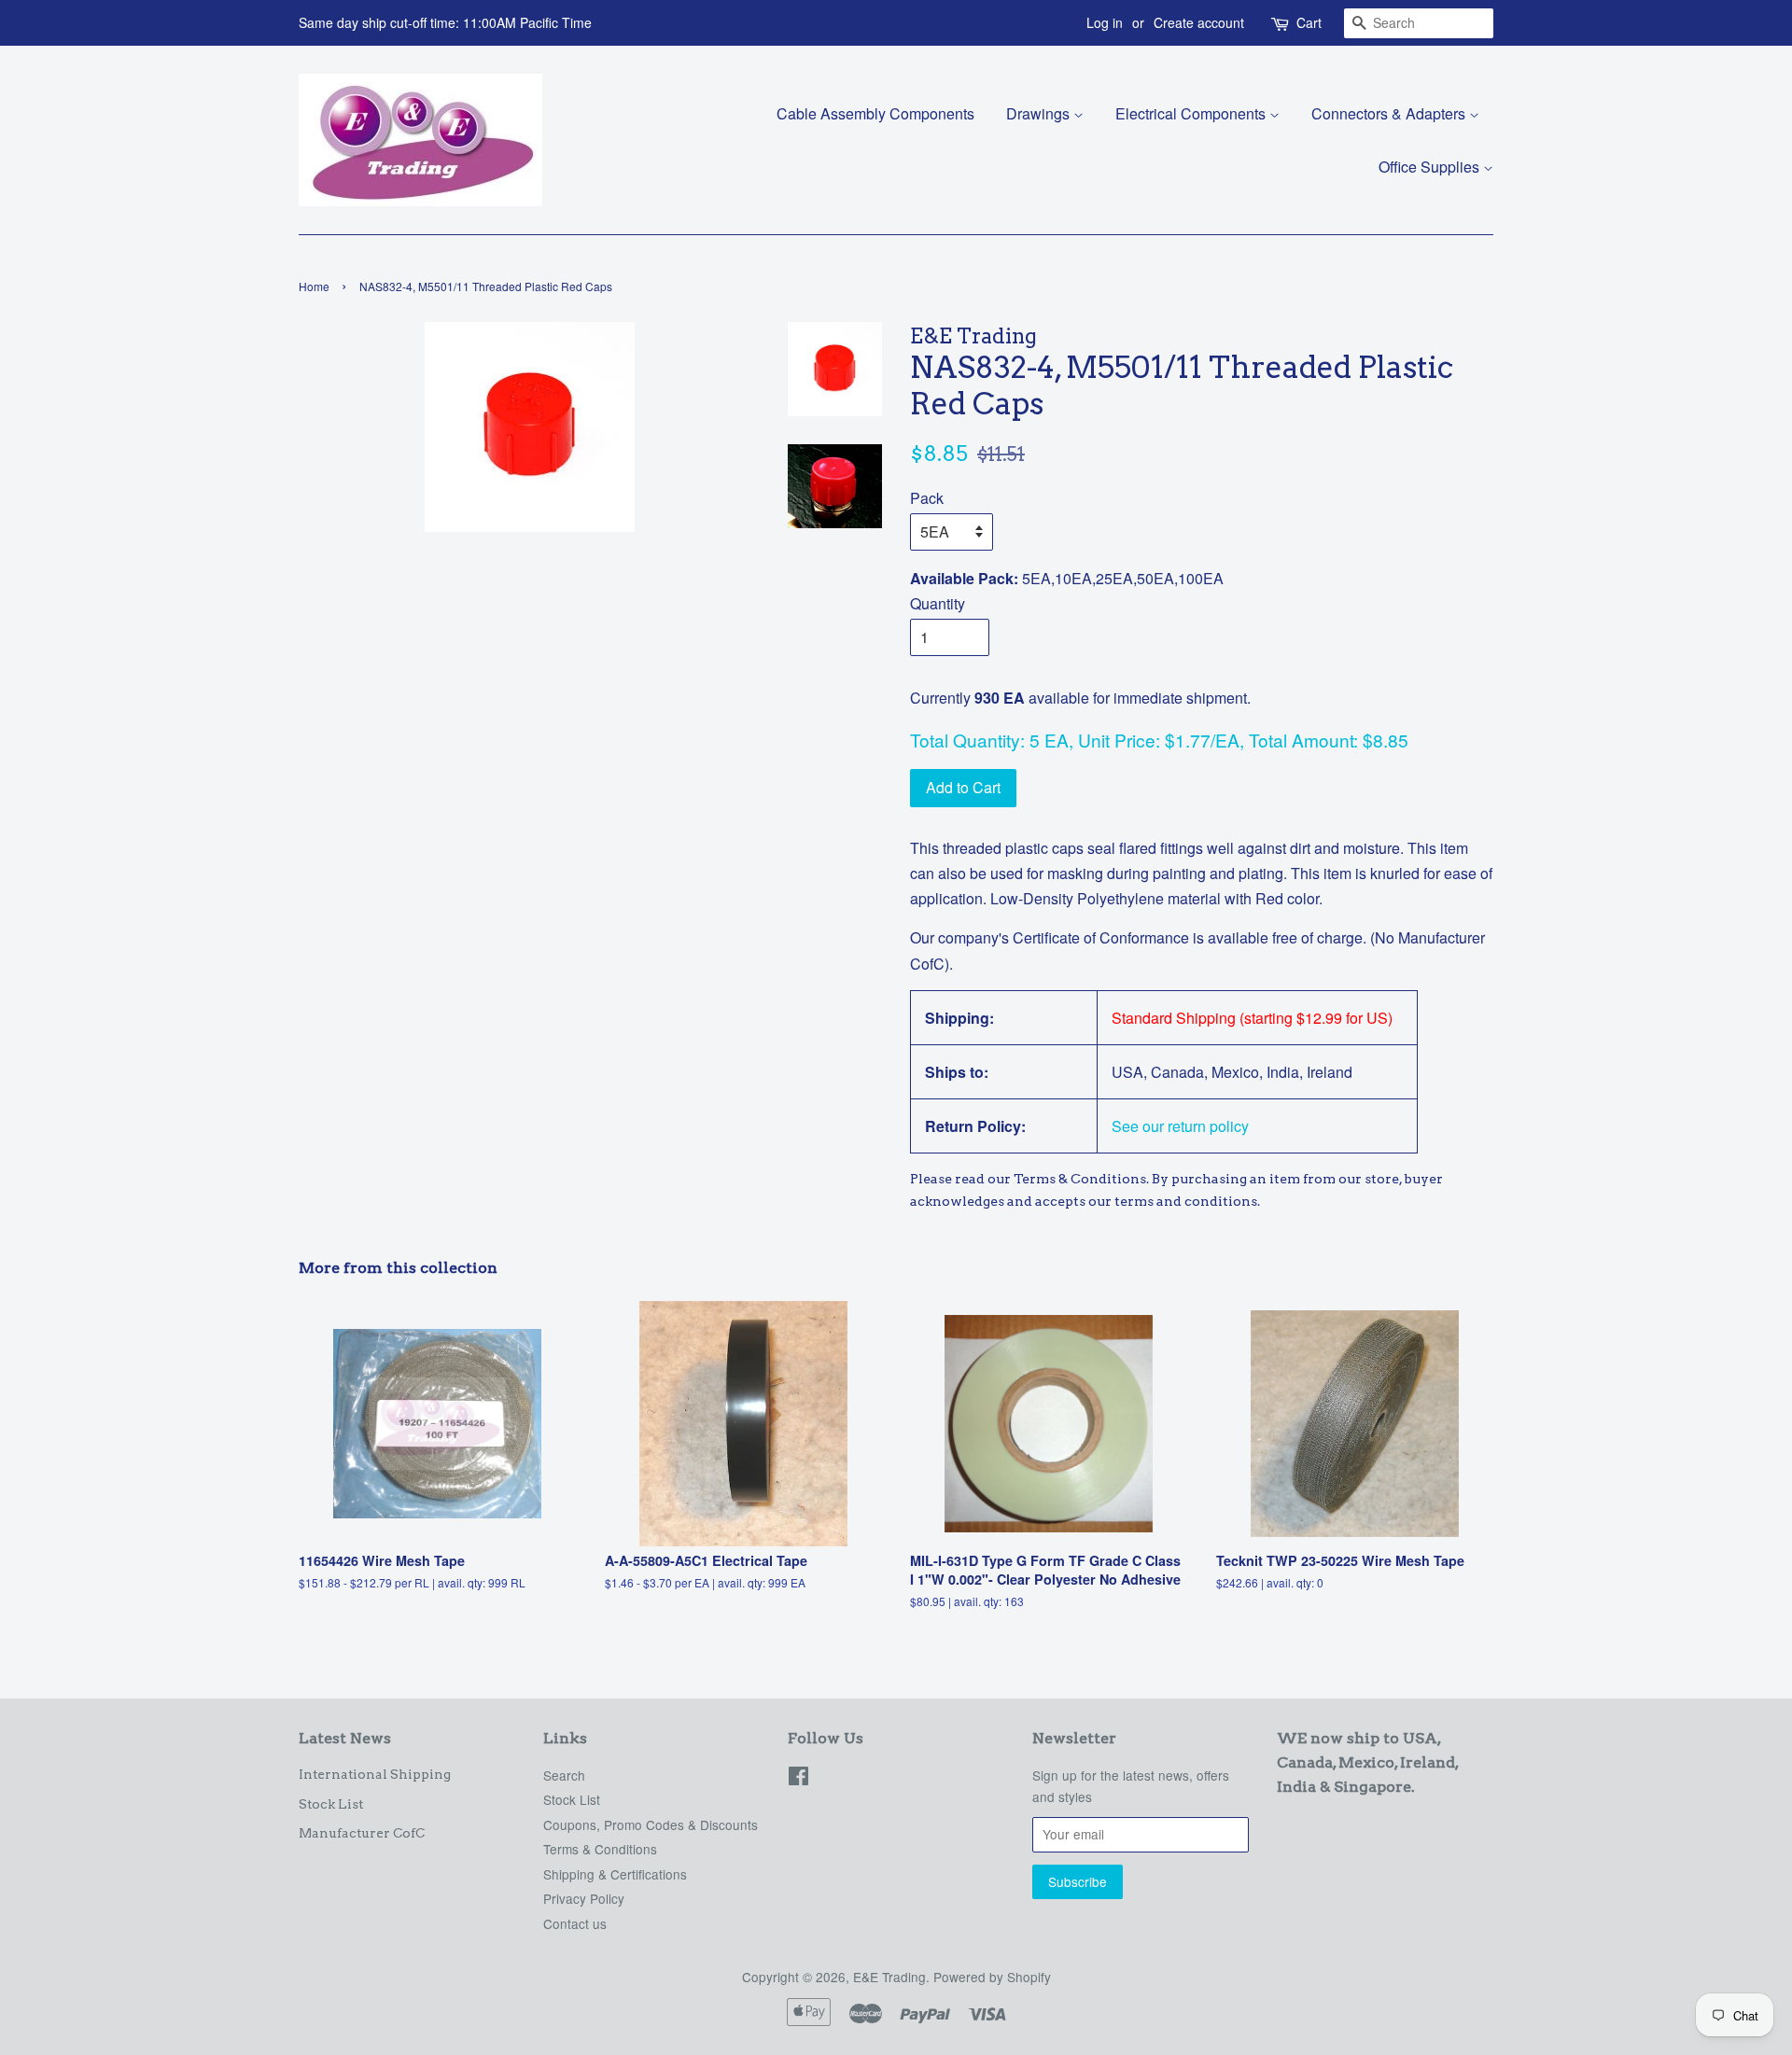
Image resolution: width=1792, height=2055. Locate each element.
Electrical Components (1192, 113)
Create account (1199, 22)
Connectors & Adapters (1390, 113)
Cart (1309, 22)
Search (564, 1775)
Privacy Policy (584, 1898)
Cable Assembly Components (875, 113)
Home (314, 286)
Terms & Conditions (600, 1849)
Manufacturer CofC (362, 1833)
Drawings (1040, 113)
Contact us (575, 1923)
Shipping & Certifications (615, 1874)
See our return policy (1180, 1126)
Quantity (938, 603)
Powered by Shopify (992, 1977)
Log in (1105, 22)
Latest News (345, 1738)
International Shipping (375, 1774)
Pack (927, 498)
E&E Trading (889, 1977)
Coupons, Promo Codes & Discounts (651, 1824)
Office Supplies (1431, 167)
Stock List (331, 1804)
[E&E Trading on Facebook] (798, 1779)
